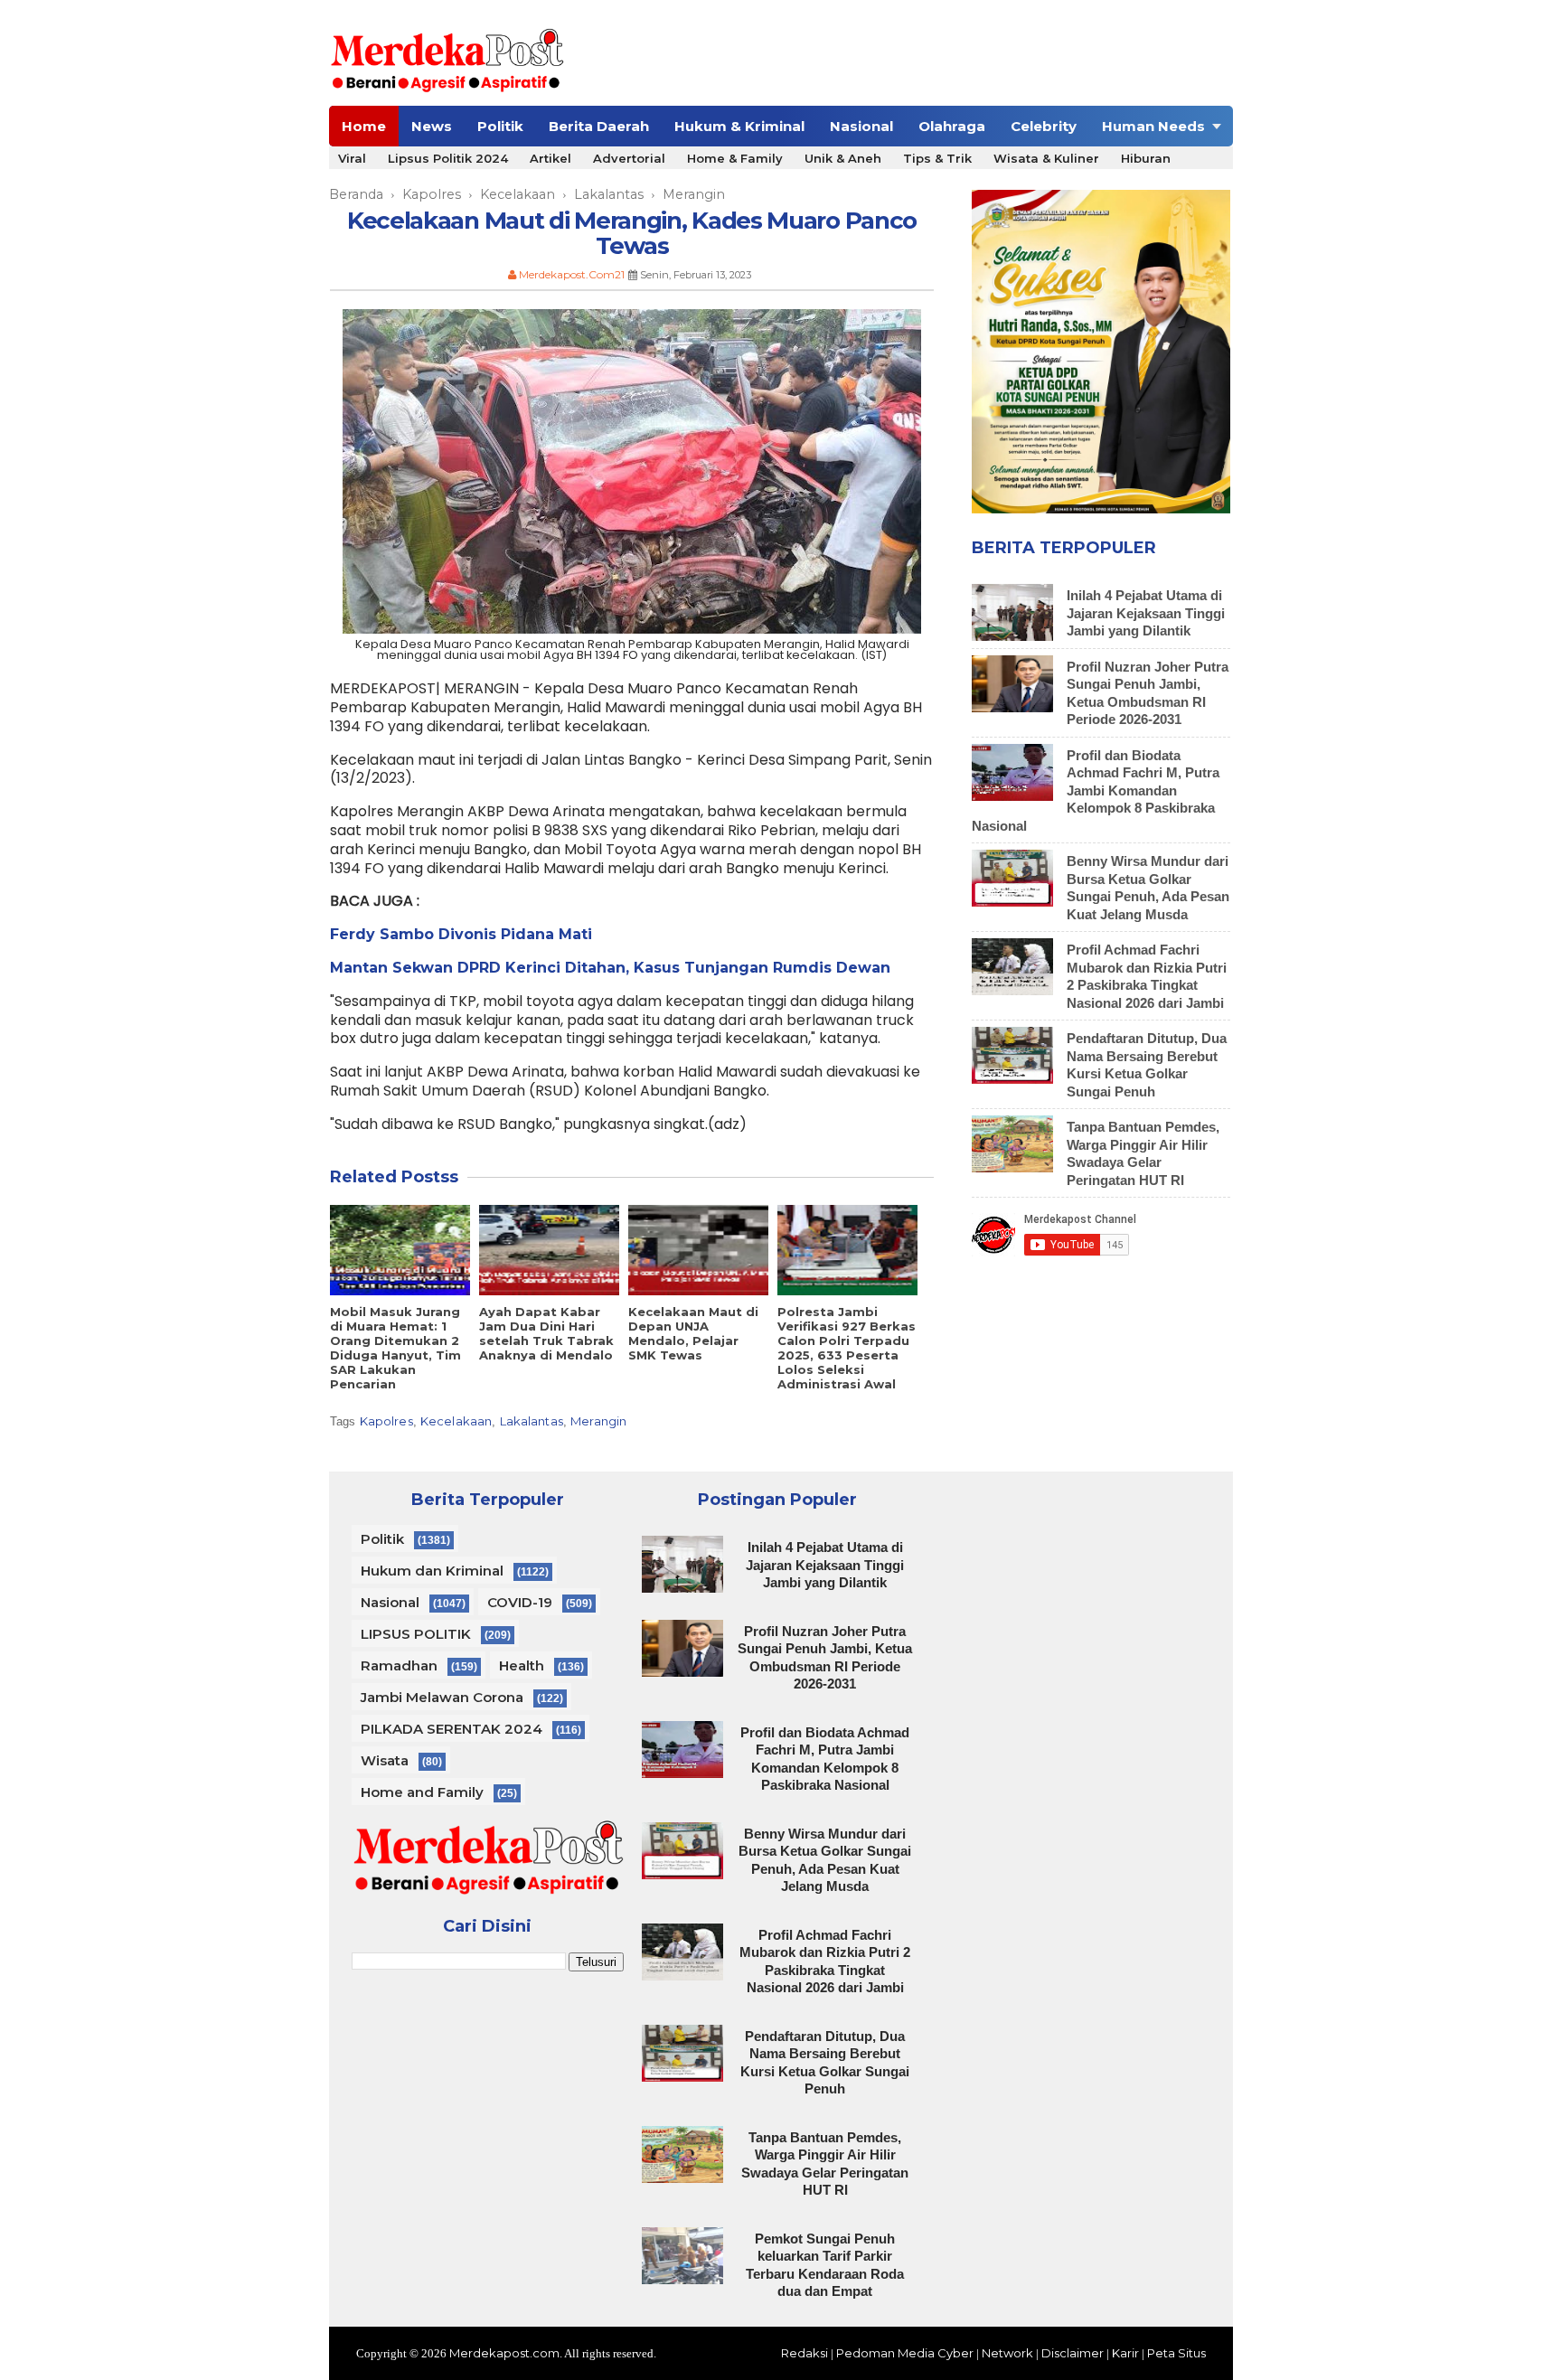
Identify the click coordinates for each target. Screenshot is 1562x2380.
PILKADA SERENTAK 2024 (452, 1729)
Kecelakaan (456, 1421)
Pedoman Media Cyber (905, 2353)
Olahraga (952, 126)
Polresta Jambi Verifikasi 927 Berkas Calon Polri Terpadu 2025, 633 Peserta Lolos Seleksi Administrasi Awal (847, 1348)
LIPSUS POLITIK (416, 1634)
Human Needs (1153, 126)
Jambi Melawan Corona (442, 1697)
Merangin (598, 1421)
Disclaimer (1073, 2353)
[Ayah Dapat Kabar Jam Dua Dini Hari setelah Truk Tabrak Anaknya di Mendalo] (549, 1250)
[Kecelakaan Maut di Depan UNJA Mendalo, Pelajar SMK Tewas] (698, 1250)
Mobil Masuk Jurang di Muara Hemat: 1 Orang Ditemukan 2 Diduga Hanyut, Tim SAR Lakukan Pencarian (395, 1348)
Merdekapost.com (504, 2353)
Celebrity (1044, 126)
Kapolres (386, 1421)
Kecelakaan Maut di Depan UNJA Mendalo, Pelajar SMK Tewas (693, 1333)
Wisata (385, 1760)
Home (364, 126)
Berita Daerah (599, 126)
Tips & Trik (937, 158)
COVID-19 (520, 1602)
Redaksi (805, 2353)
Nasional (861, 126)
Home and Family (422, 1792)
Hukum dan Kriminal (432, 1571)
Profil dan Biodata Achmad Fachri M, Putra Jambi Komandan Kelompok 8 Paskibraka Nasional (1096, 790)
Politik (500, 126)
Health (522, 1665)
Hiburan (1146, 158)
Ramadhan (399, 1665)
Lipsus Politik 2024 (448, 158)
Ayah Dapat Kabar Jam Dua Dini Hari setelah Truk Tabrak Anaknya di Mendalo (546, 1333)
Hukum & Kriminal (739, 126)
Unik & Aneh (843, 158)
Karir (1125, 2353)
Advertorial (629, 158)
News (432, 126)
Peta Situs (1176, 2353)
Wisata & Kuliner (1046, 158)
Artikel (550, 158)
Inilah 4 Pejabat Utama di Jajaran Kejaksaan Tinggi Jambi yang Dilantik (1146, 613)
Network (1007, 2353)
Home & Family (735, 158)
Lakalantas (532, 1421)
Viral (352, 158)
